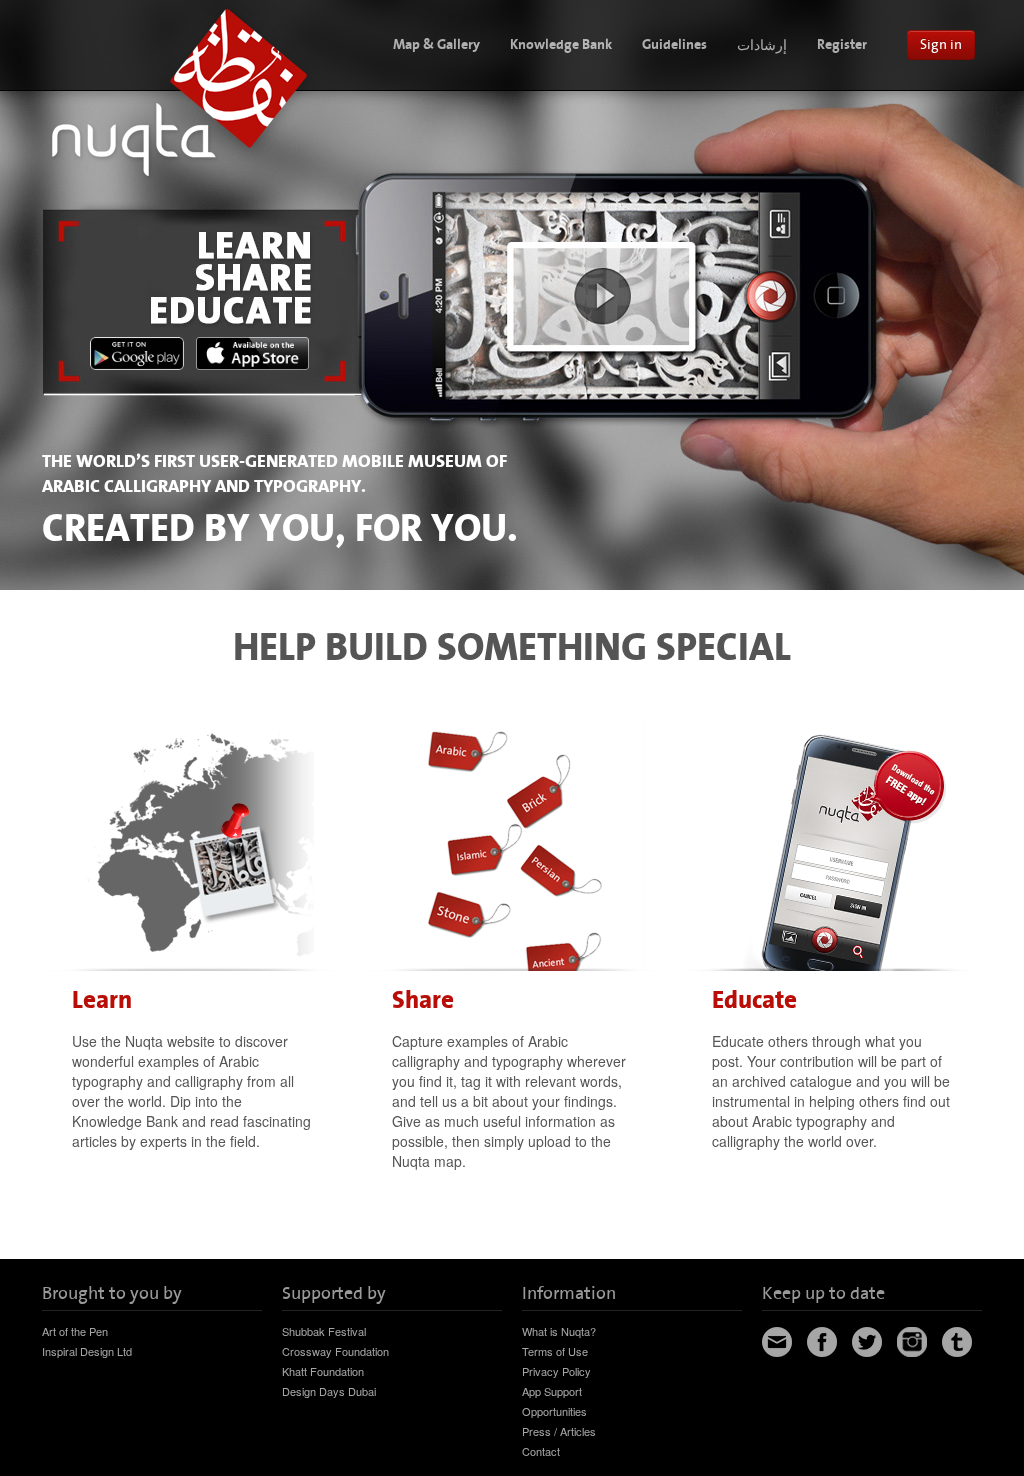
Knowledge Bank (561, 45)
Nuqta (184, 91)
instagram (912, 1342)
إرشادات (762, 45)
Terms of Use (555, 1351)
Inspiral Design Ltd (87, 1351)
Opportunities (554, 1411)
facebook (822, 1342)
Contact (541, 1451)
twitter (867, 1342)
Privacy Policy (556, 1371)
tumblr (957, 1342)
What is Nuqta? (559, 1331)
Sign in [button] (941, 45)
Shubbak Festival (324, 1331)
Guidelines (674, 45)
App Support (552, 1391)
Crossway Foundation (335, 1351)
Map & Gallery (436, 45)
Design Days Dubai (329, 1391)
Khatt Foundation (323, 1371)
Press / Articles (559, 1431)
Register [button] (842, 45)
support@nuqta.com (777, 1342)
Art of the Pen (75, 1331)
